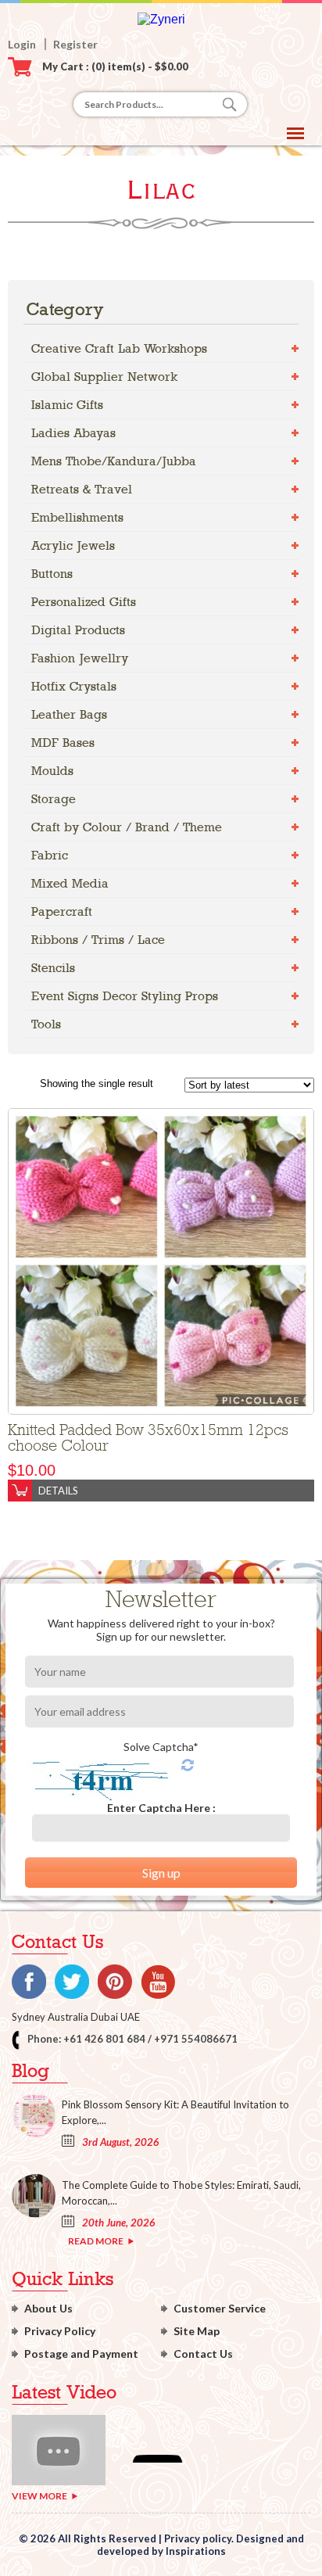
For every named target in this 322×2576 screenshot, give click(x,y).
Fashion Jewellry (80, 658)
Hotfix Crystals (74, 686)
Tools (46, 1024)
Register (75, 44)
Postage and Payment (81, 2354)
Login (22, 44)
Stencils (53, 968)
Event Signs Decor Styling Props (125, 996)
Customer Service (220, 2308)
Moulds (52, 771)
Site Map (197, 2331)
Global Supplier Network (104, 377)
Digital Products (78, 630)
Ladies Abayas (73, 433)
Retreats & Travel (82, 489)
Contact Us (203, 2354)
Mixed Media (70, 883)
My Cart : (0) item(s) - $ (115, 66)
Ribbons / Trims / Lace (98, 940)
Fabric (50, 855)
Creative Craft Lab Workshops (119, 348)
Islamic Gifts (67, 405)
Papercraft (62, 911)
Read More (96, 2241)
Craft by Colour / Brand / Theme (127, 827)
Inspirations (196, 2551)
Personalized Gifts (84, 602)
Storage (54, 799)
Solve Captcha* (161, 1747)
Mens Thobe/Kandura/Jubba (114, 461)
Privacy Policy (60, 2331)
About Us (48, 2308)
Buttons (52, 574)
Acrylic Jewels (73, 545)
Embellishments (77, 517)
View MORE (39, 2496)
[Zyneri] (161, 19)
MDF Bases (63, 743)
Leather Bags (69, 714)
